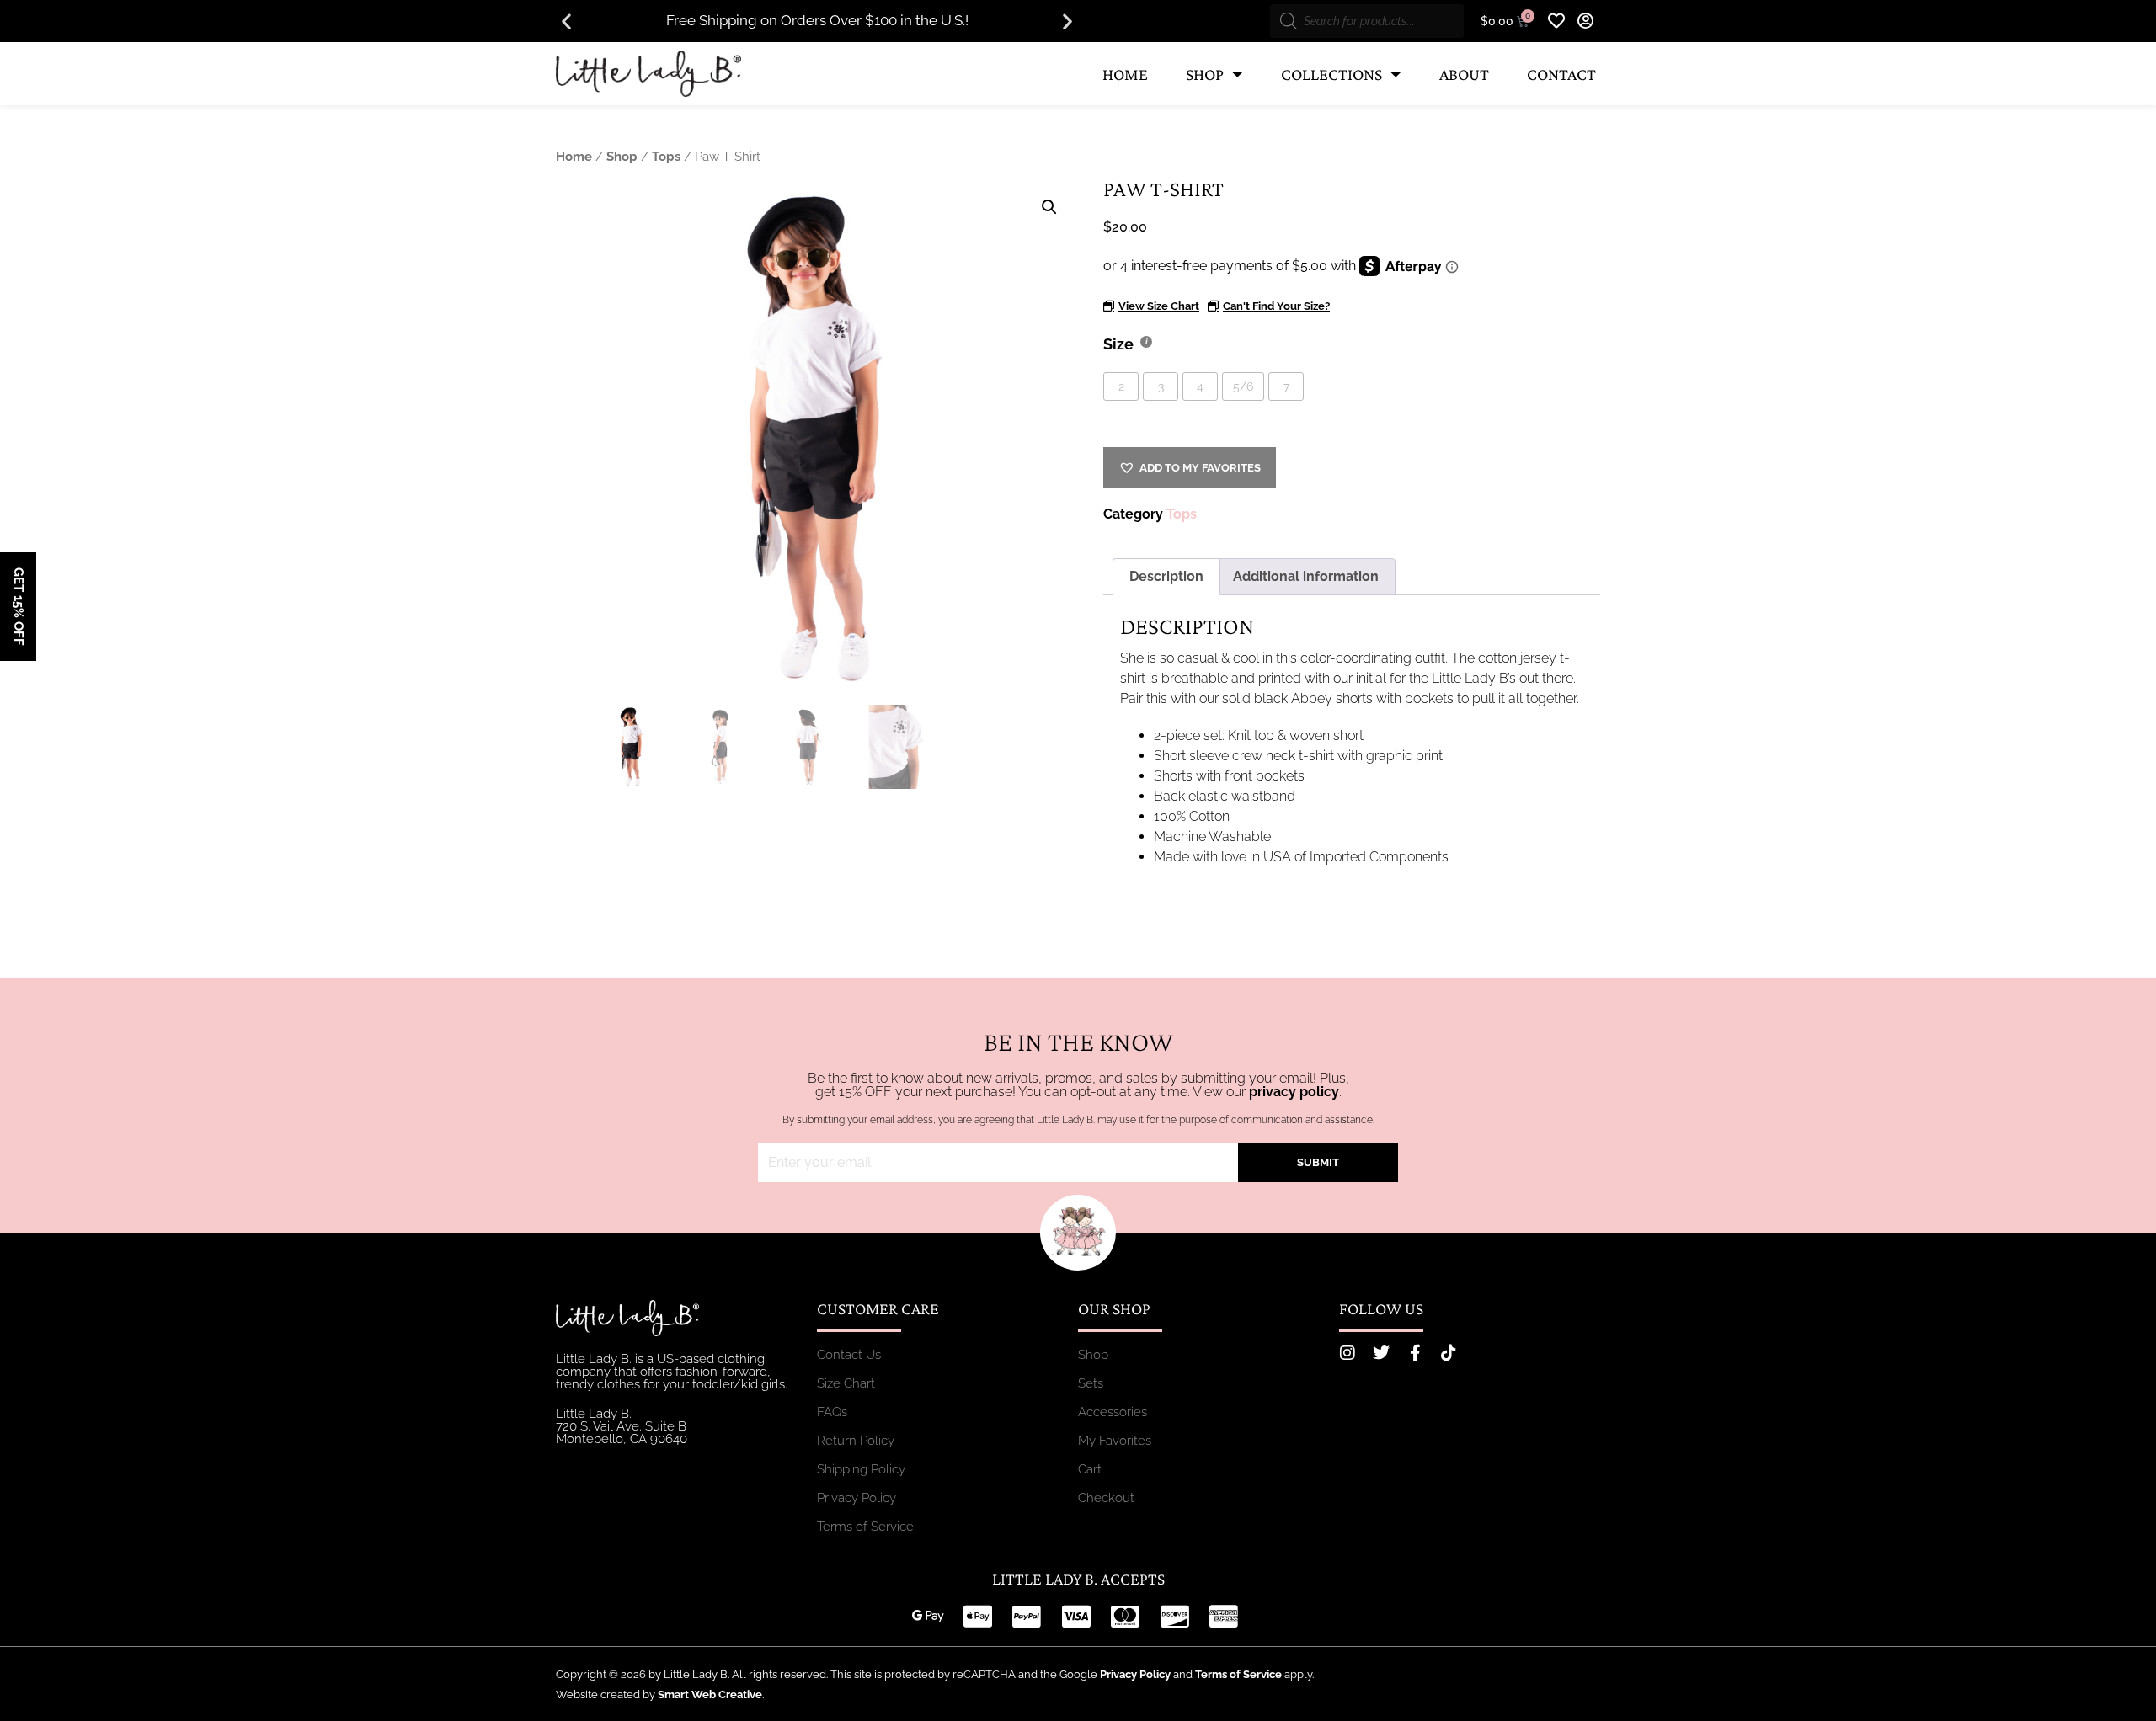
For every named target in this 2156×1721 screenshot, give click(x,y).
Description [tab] (1166, 576)
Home (1125, 74)
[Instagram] (1347, 1353)
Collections (1331, 74)
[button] (566, 21)
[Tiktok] (1449, 1353)
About (1464, 74)
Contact (1561, 74)
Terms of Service (1238, 1674)
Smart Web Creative (710, 1694)
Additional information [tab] (1306, 576)
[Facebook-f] (1415, 1353)
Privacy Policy (1135, 1674)
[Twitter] (1381, 1353)
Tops (666, 156)
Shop (1205, 74)
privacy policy (1294, 1092)
